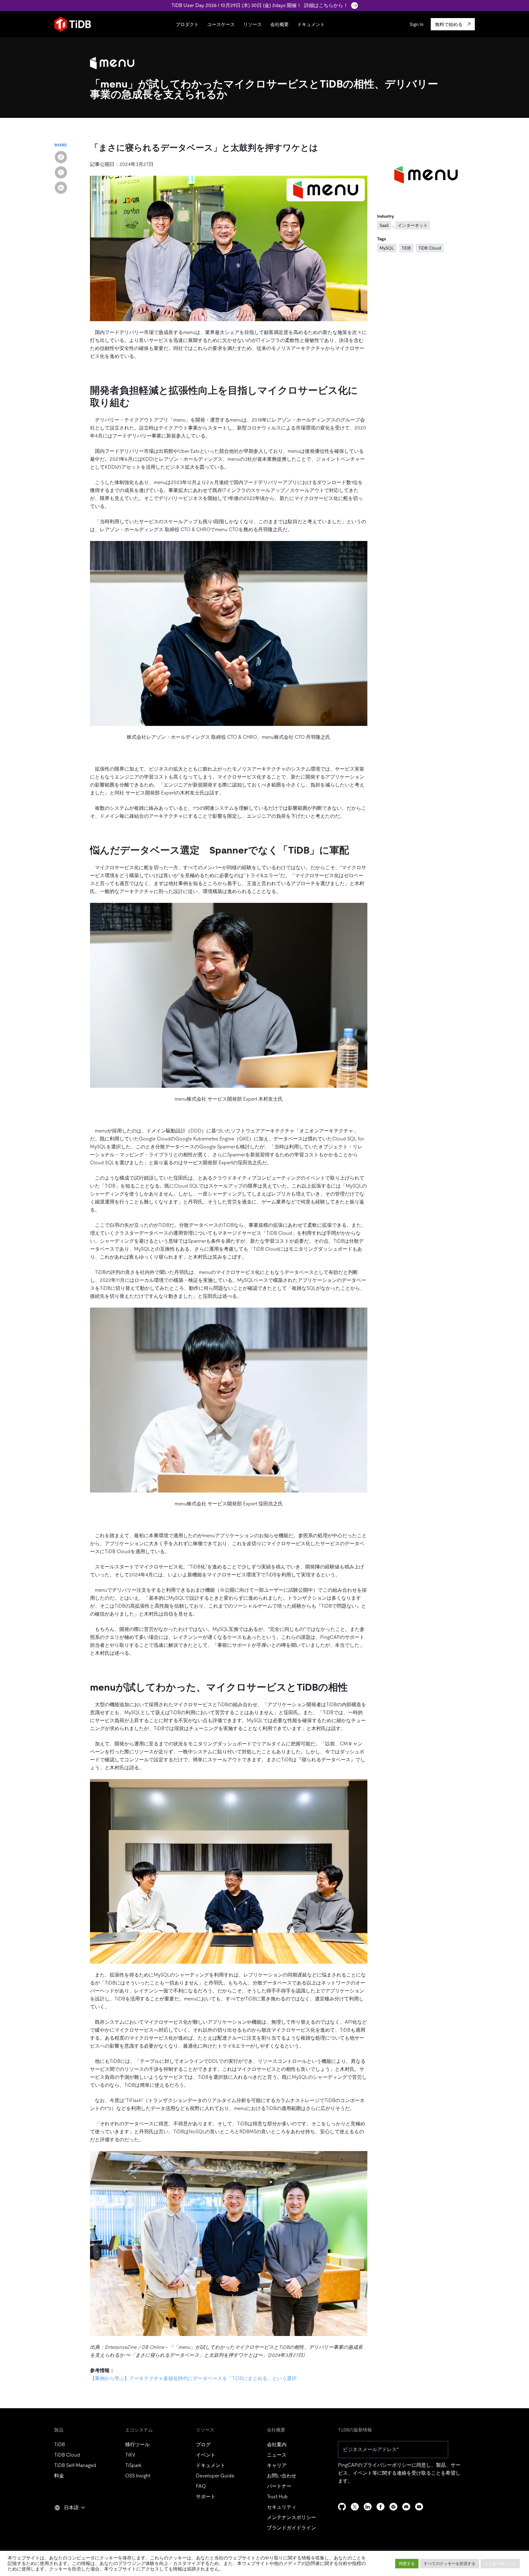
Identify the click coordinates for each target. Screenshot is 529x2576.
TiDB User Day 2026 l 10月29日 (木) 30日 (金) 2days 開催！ (260, 5)
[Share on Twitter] (61, 172)
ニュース (277, 2455)
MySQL (387, 248)
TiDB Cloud (430, 248)
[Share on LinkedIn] (61, 188)
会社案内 (277, 2445)
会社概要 (280, 24)
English (66, 2521)
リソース (253, 24)
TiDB (406, 248)
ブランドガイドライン (291, 2528)
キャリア (277, 2465)
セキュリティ (282, 2507)
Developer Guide (215, 2476)
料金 (59, 2476)
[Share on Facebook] (61, 157)
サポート (206, 2497)
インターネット (413, 225)
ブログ (203, 2445)
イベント (206, 2455)
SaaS (384, 225)
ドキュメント (311, 24)
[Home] (73, 24)
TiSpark (133, 2465)
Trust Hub (277, 2497)
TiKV (130, 2455)
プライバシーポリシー (387, 2465)
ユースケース (221, 24)
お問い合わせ (282, 2476)
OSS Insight (138, 2476)
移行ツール (137, 2445)
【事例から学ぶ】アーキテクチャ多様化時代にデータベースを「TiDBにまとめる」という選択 (193, 2378)
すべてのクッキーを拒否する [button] (450, 2564)
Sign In (416, 24)
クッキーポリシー (500, 2564)
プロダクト (187, 24)
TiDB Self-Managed (75, 2465)
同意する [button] (407, 2564)
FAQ (201, 2486)
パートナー (279, 2486)
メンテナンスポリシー (291, 2517)
